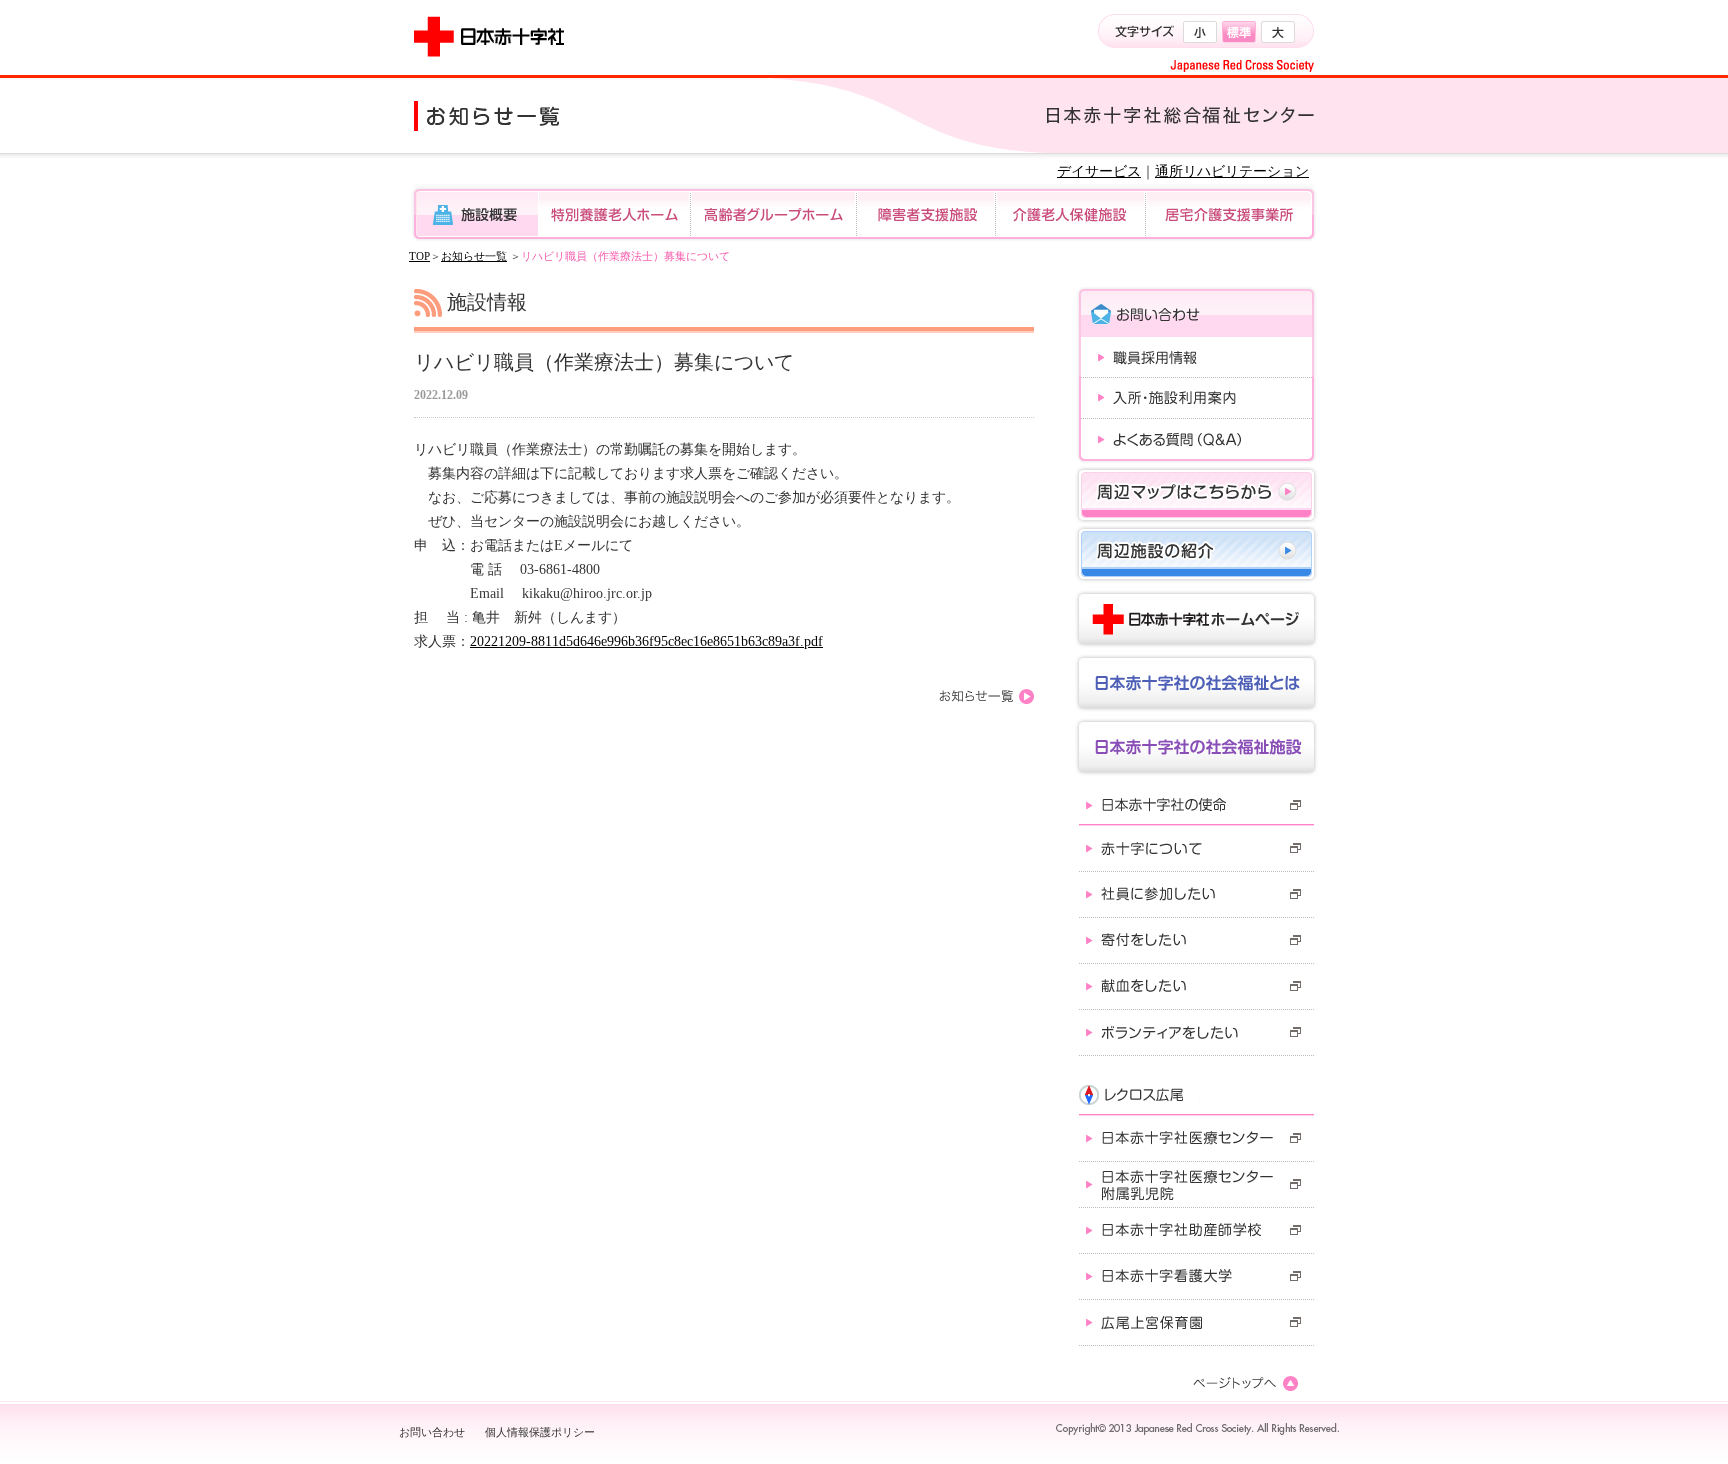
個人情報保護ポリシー (540, 1432)
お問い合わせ (432, 1432)
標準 (1239, 32)
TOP (419, 256)
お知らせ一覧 (474, 256)
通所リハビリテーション (1232, 171)
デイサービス (1099, 171)
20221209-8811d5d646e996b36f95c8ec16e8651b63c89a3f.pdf (646, 641)
